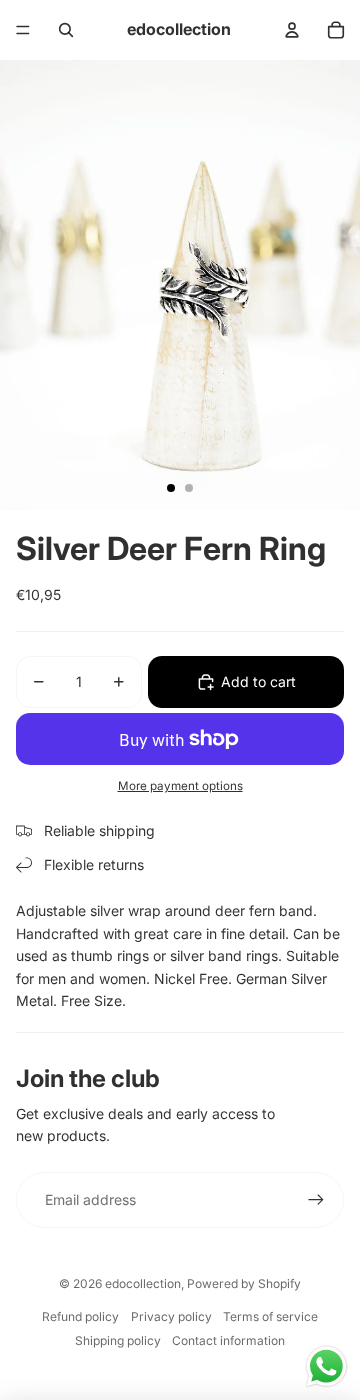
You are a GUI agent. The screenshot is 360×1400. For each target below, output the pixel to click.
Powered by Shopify (244, 1283)
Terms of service (270, 1316)
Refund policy (80, 1316)
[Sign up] (316, 1200)
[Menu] (23, 30)
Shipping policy (118, 1340)
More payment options (180, 786)
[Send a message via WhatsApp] (326, 1366)
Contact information (228, 1340)
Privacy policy (171, 1316)
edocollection (143, 1283)
